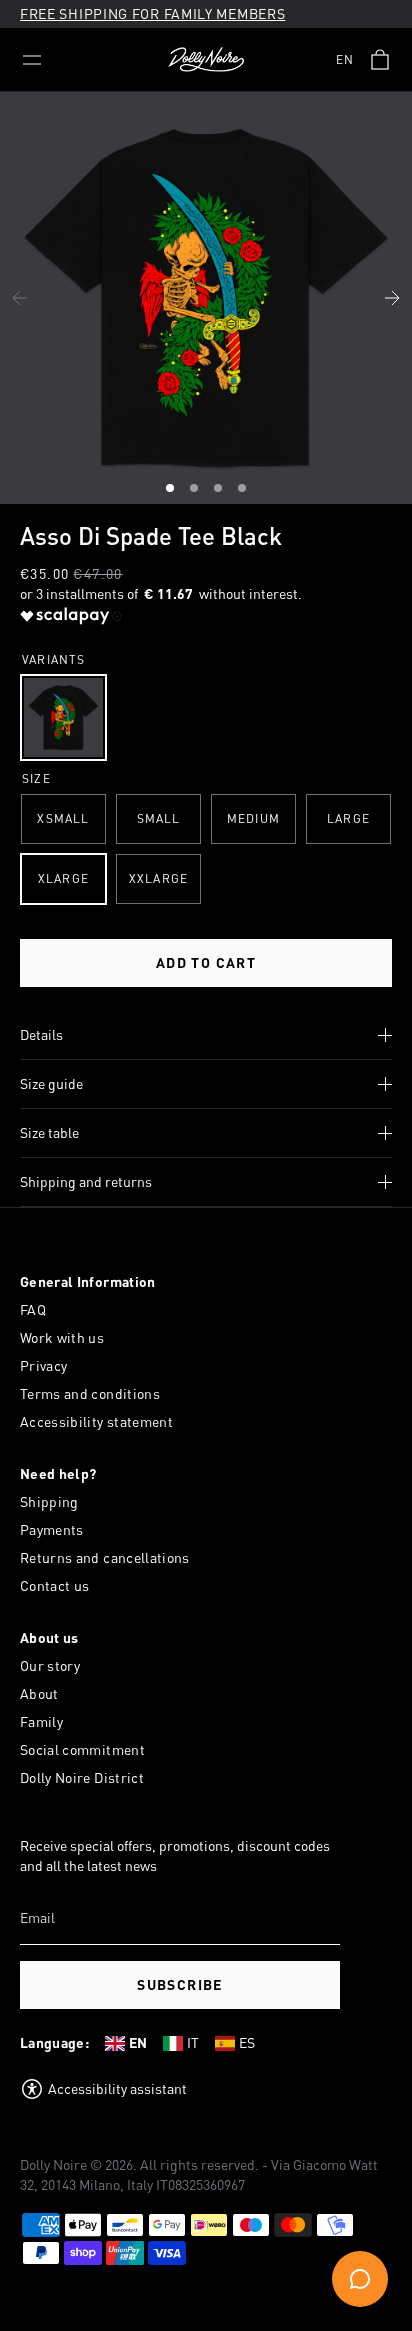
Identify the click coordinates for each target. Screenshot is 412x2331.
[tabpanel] (206, 298)
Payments (52, 1529)
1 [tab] (172, 491)
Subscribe (180, 1984)
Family (41, 1721)
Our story (50, 1665)
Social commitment (82, 1749)
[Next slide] (392, 298)
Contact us (55, 1585)
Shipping (49, 1501)
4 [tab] (244, 491)
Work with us (62, 1337)
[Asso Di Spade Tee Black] (63, 717)
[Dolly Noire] (206, 60)
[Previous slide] (20, 298)
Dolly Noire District (82, 1777)
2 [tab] (196, 491)
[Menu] (32, 60)
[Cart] (380, 60)
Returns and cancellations (105, 1557)
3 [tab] (220, 491)
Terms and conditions (90, 1393)
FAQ (33, 1309)
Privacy (43, 1365)
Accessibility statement (96, 1421)
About (39, 1693)
